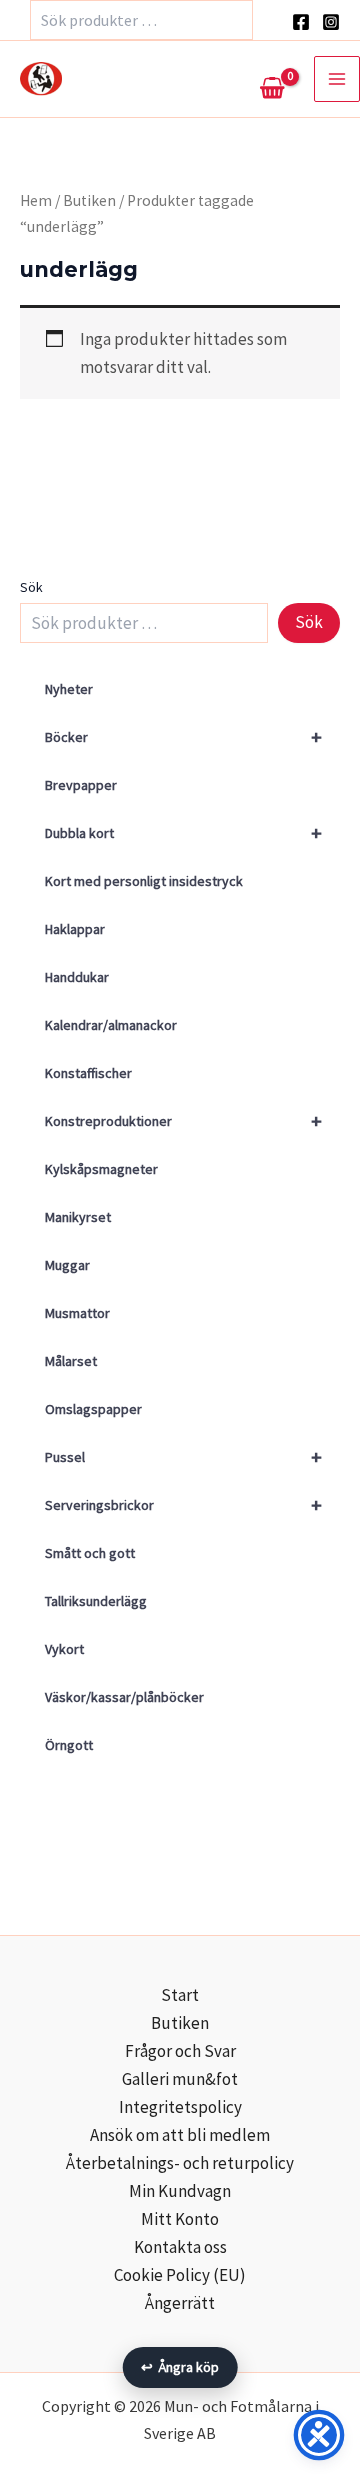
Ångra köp (180, 2367)
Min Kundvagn (180, 2191)
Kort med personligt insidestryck (144, 881)
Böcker (183, 736)
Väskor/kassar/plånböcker (124, 1697)
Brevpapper (81, 785)
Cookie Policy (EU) (180, 2275)
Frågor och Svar (180, 2051)
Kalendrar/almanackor (111, 1025)
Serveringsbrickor (183, 1504)
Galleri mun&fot (180, 2079)
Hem (36, 200)
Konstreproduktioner (183, 1120)
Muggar (67, 1265)
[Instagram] (331, 22)
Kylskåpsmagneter (101, 1169)
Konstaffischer (88, 1073)
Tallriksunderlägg (96, 1601)
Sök (31, 587)
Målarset (71, 1361)
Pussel (183, 1456)
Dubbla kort (183, 832)
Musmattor (77, 1313)
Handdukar (77, 977)
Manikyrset (78, 1217)
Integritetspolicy (180, 2107)
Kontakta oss (180, 2247)
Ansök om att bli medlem (180, 2135)
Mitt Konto (180, 2219)
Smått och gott (90, 1553)
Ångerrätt (180, 2303)
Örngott (69, 1745)
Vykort (64, 1649)
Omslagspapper (93, 1409)
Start (180, 1995)
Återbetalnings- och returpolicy (180, 2163)
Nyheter (69, 689)
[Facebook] (301, 22)
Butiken (89, 200)
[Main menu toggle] (337, 79)
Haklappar (75, 929)
